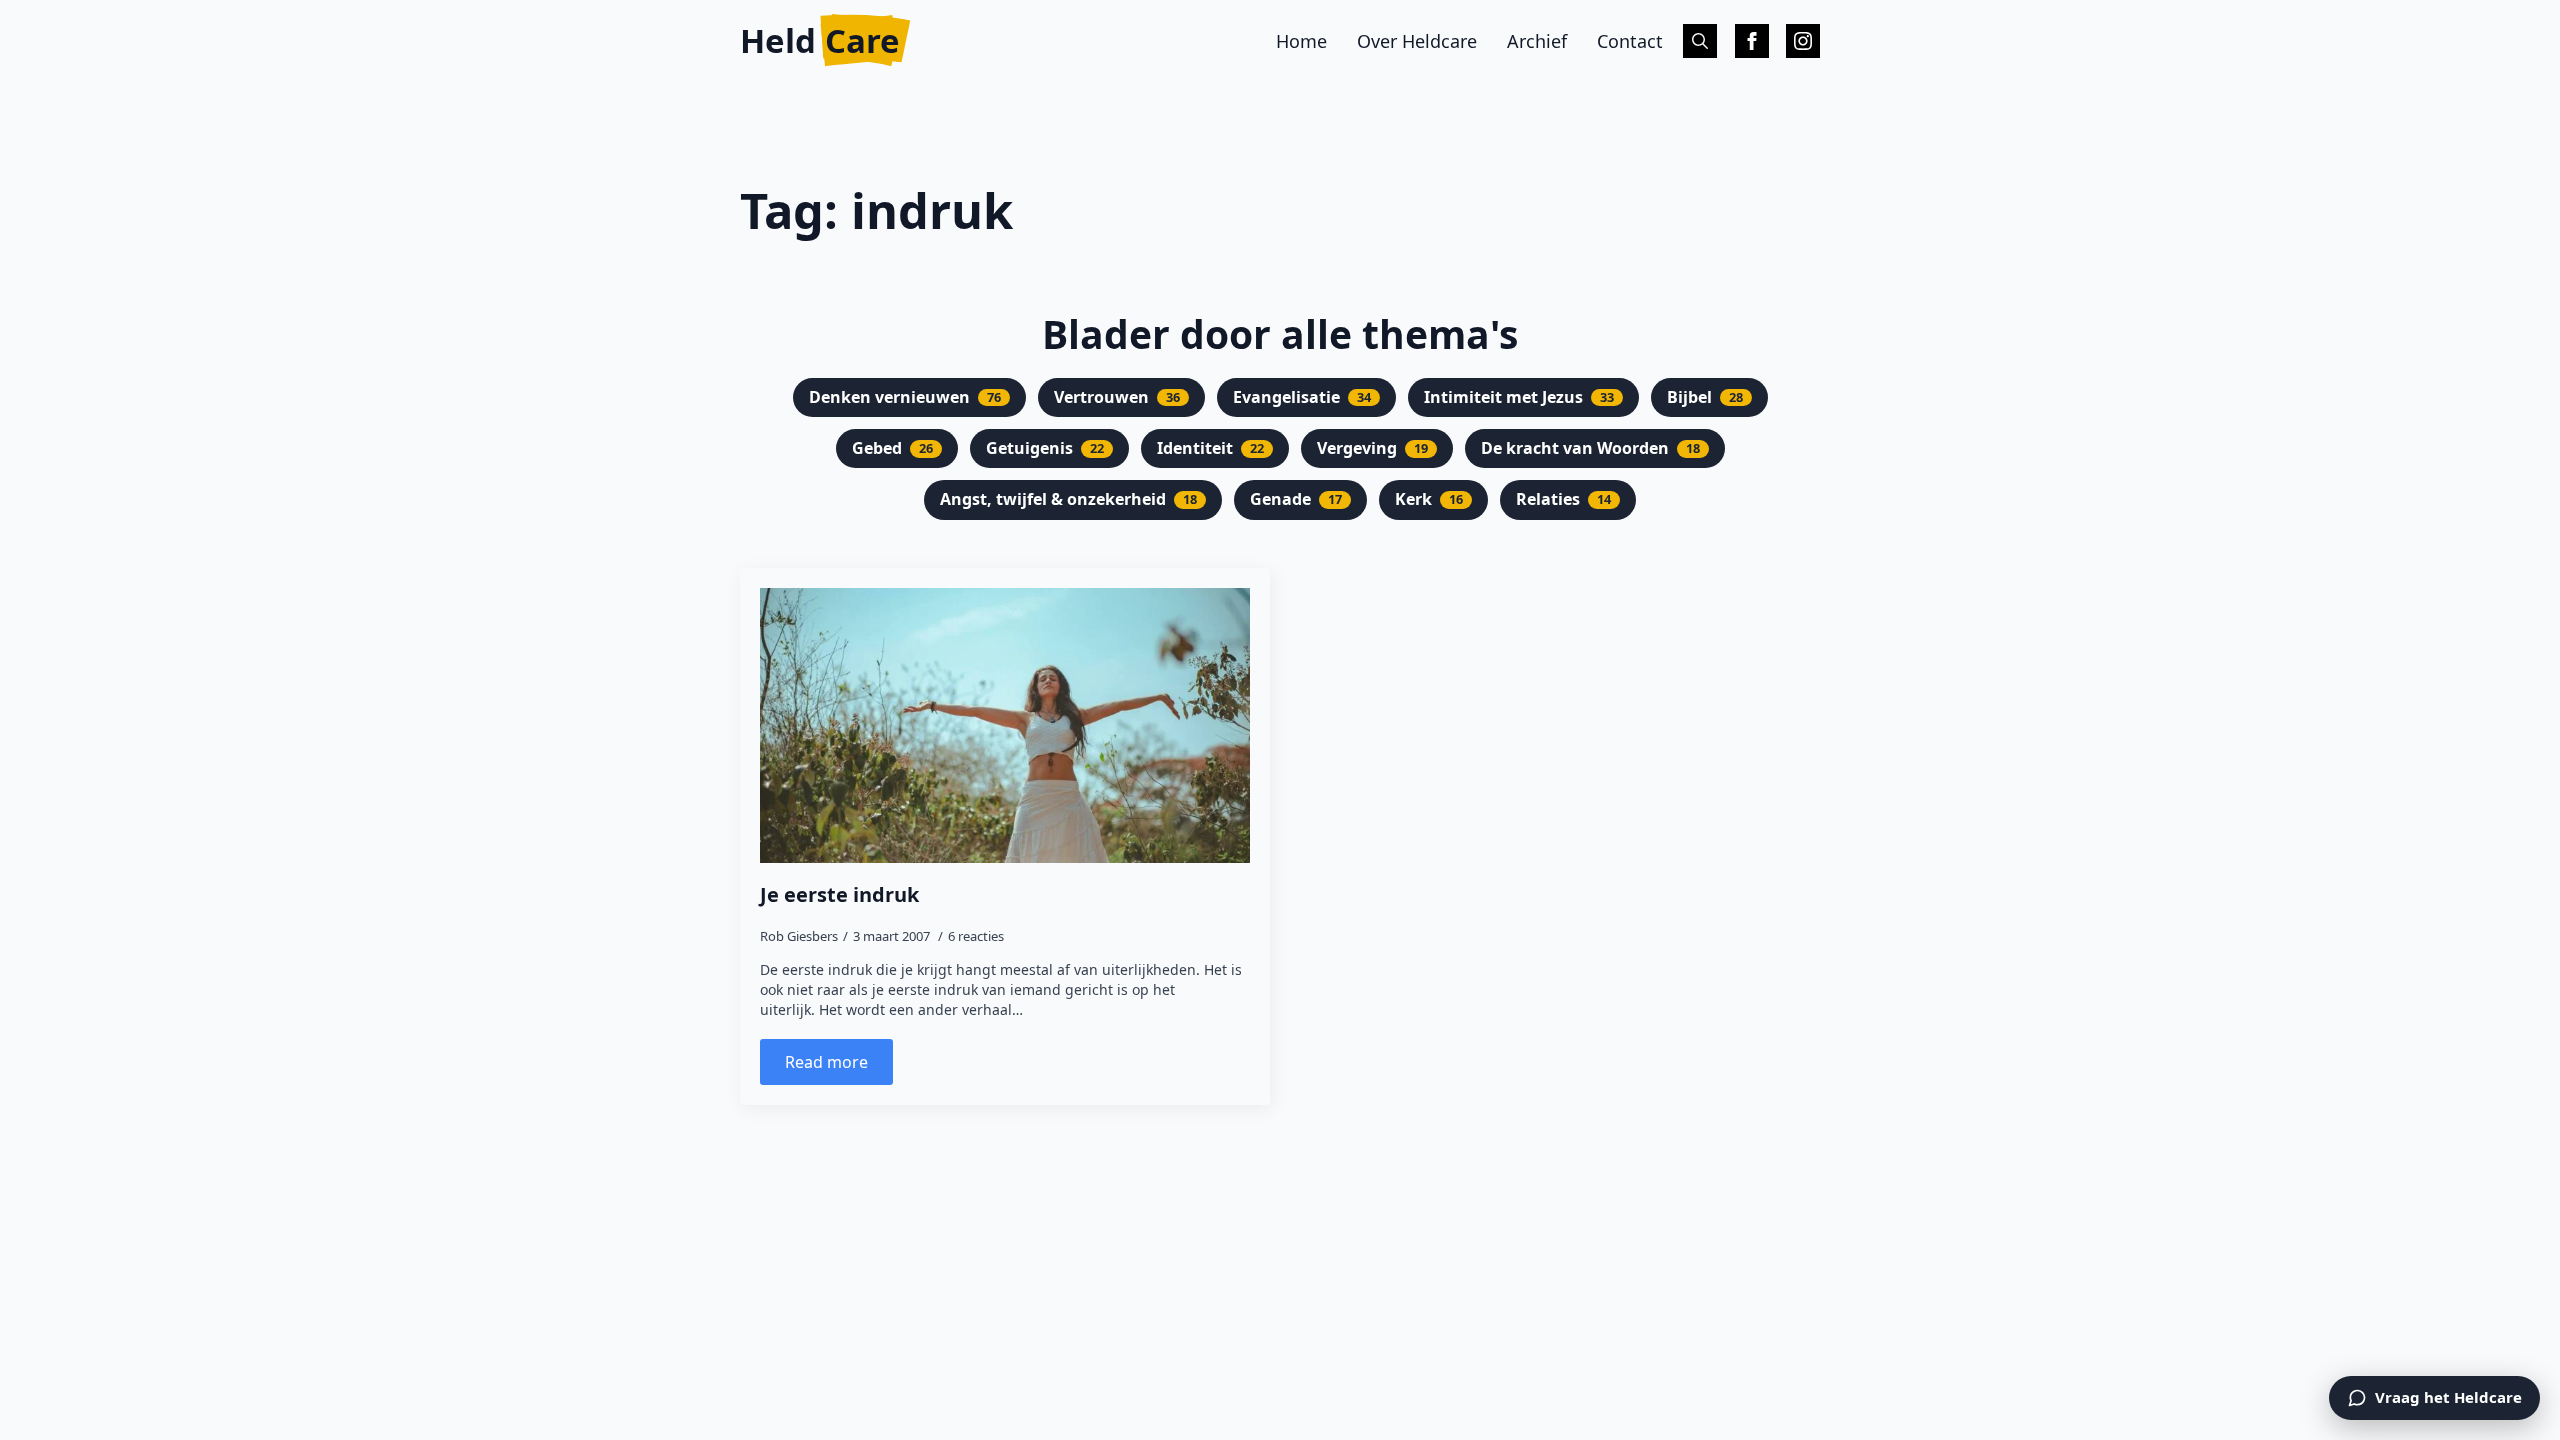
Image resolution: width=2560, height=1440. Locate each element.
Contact (1630, 41)
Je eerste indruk (839, 895)
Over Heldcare (1417, 41)
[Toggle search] (1700, 41)
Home (1301, 41)
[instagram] (1803, 41)
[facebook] (1752, 41)
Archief (1537, 41)
